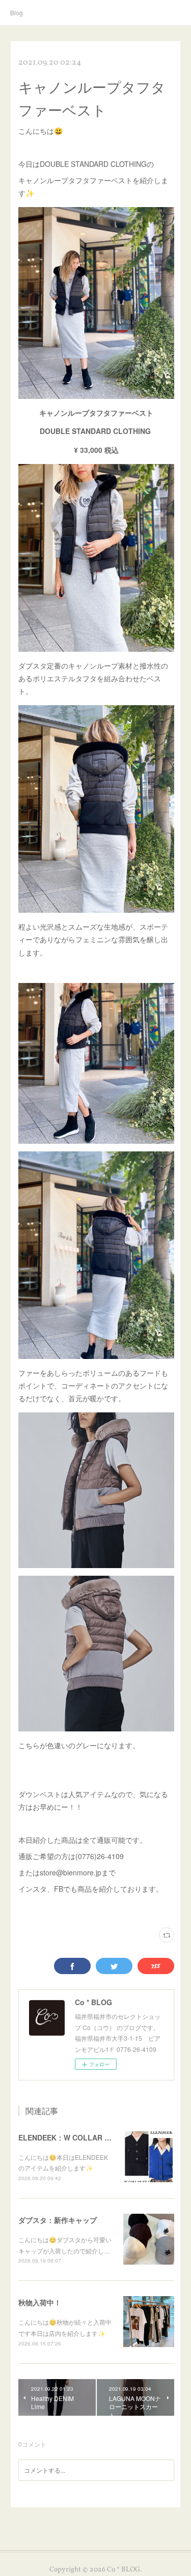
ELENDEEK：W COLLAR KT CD (72, 2137)
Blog (17, 12)
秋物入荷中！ (40, 2302)
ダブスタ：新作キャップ (58, 2220)
